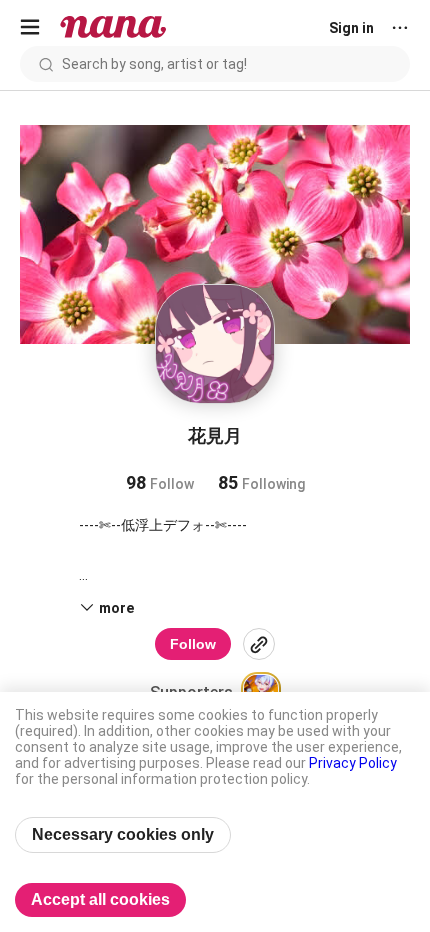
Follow (193, 644)
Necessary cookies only (123, 834)
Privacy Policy (353, 763)
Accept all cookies (100, 899)
